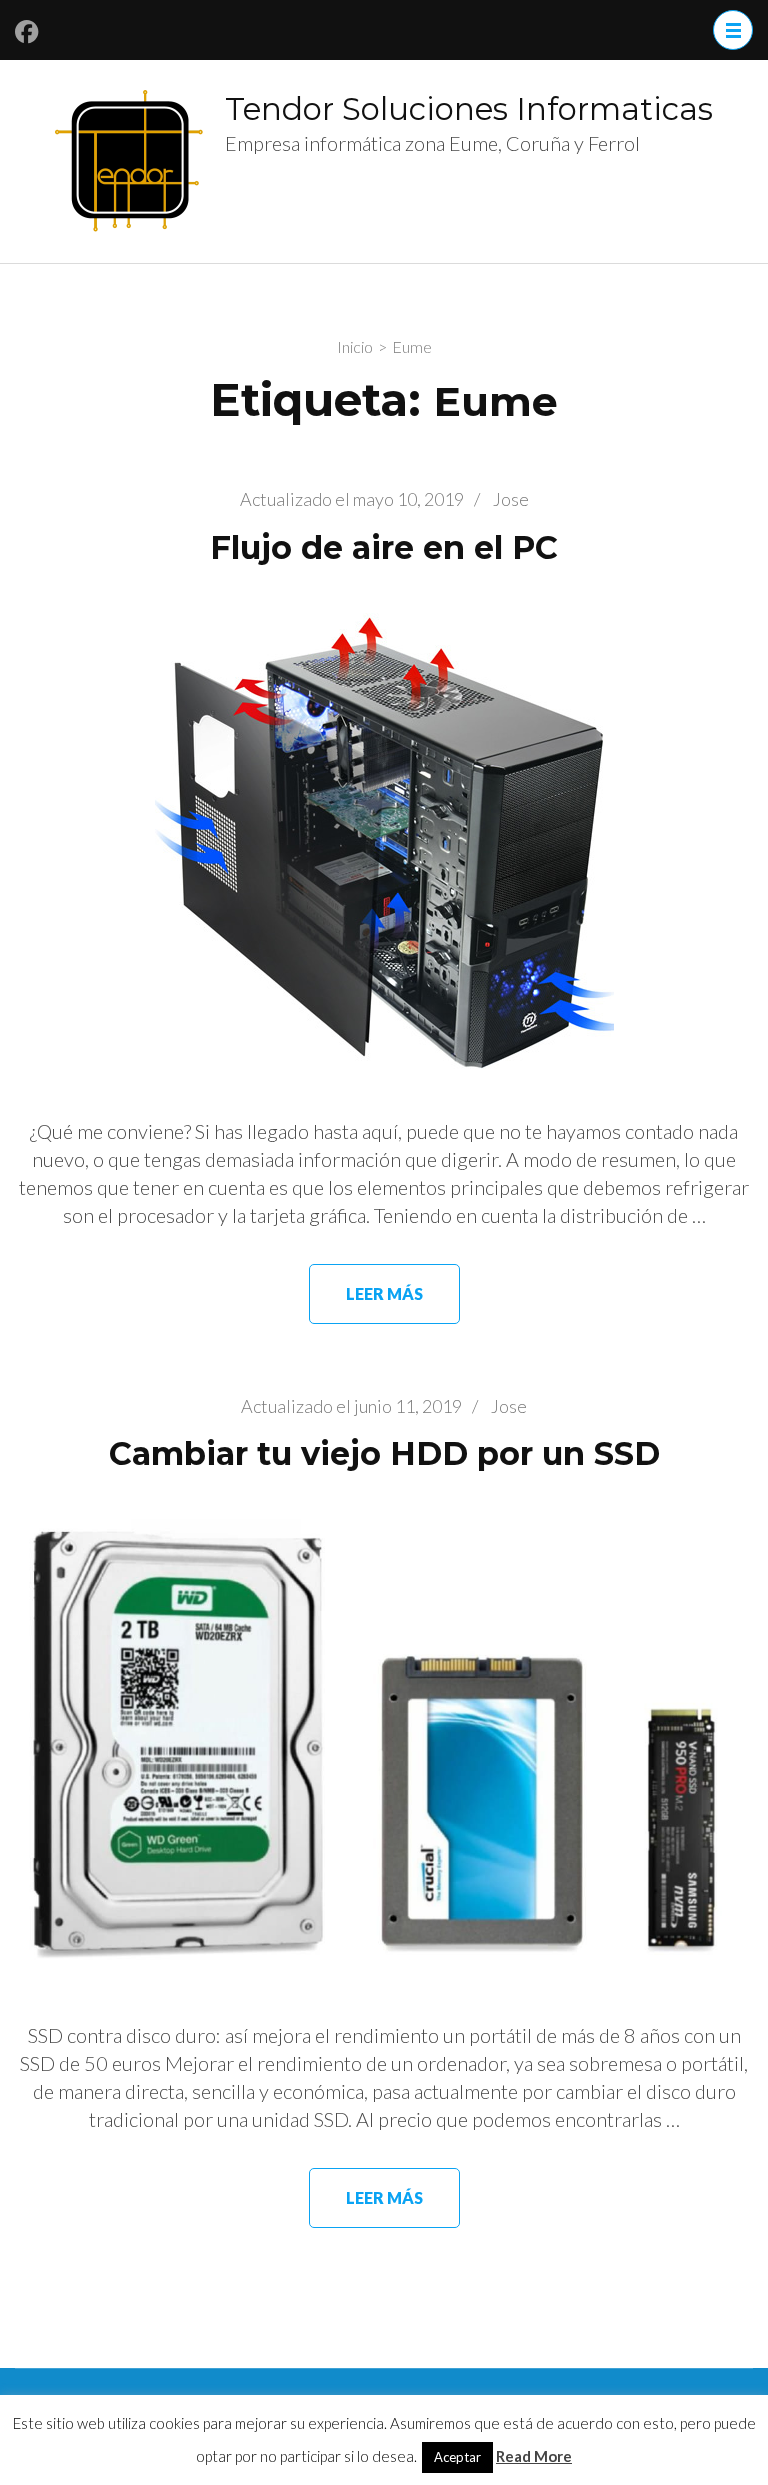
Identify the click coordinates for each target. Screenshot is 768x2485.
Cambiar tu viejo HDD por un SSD (384, 1453)
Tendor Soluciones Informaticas (469, 109)
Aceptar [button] (457, 2457)
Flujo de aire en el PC (384, 547)
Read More (534, 2456)
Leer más (384, 1293)
